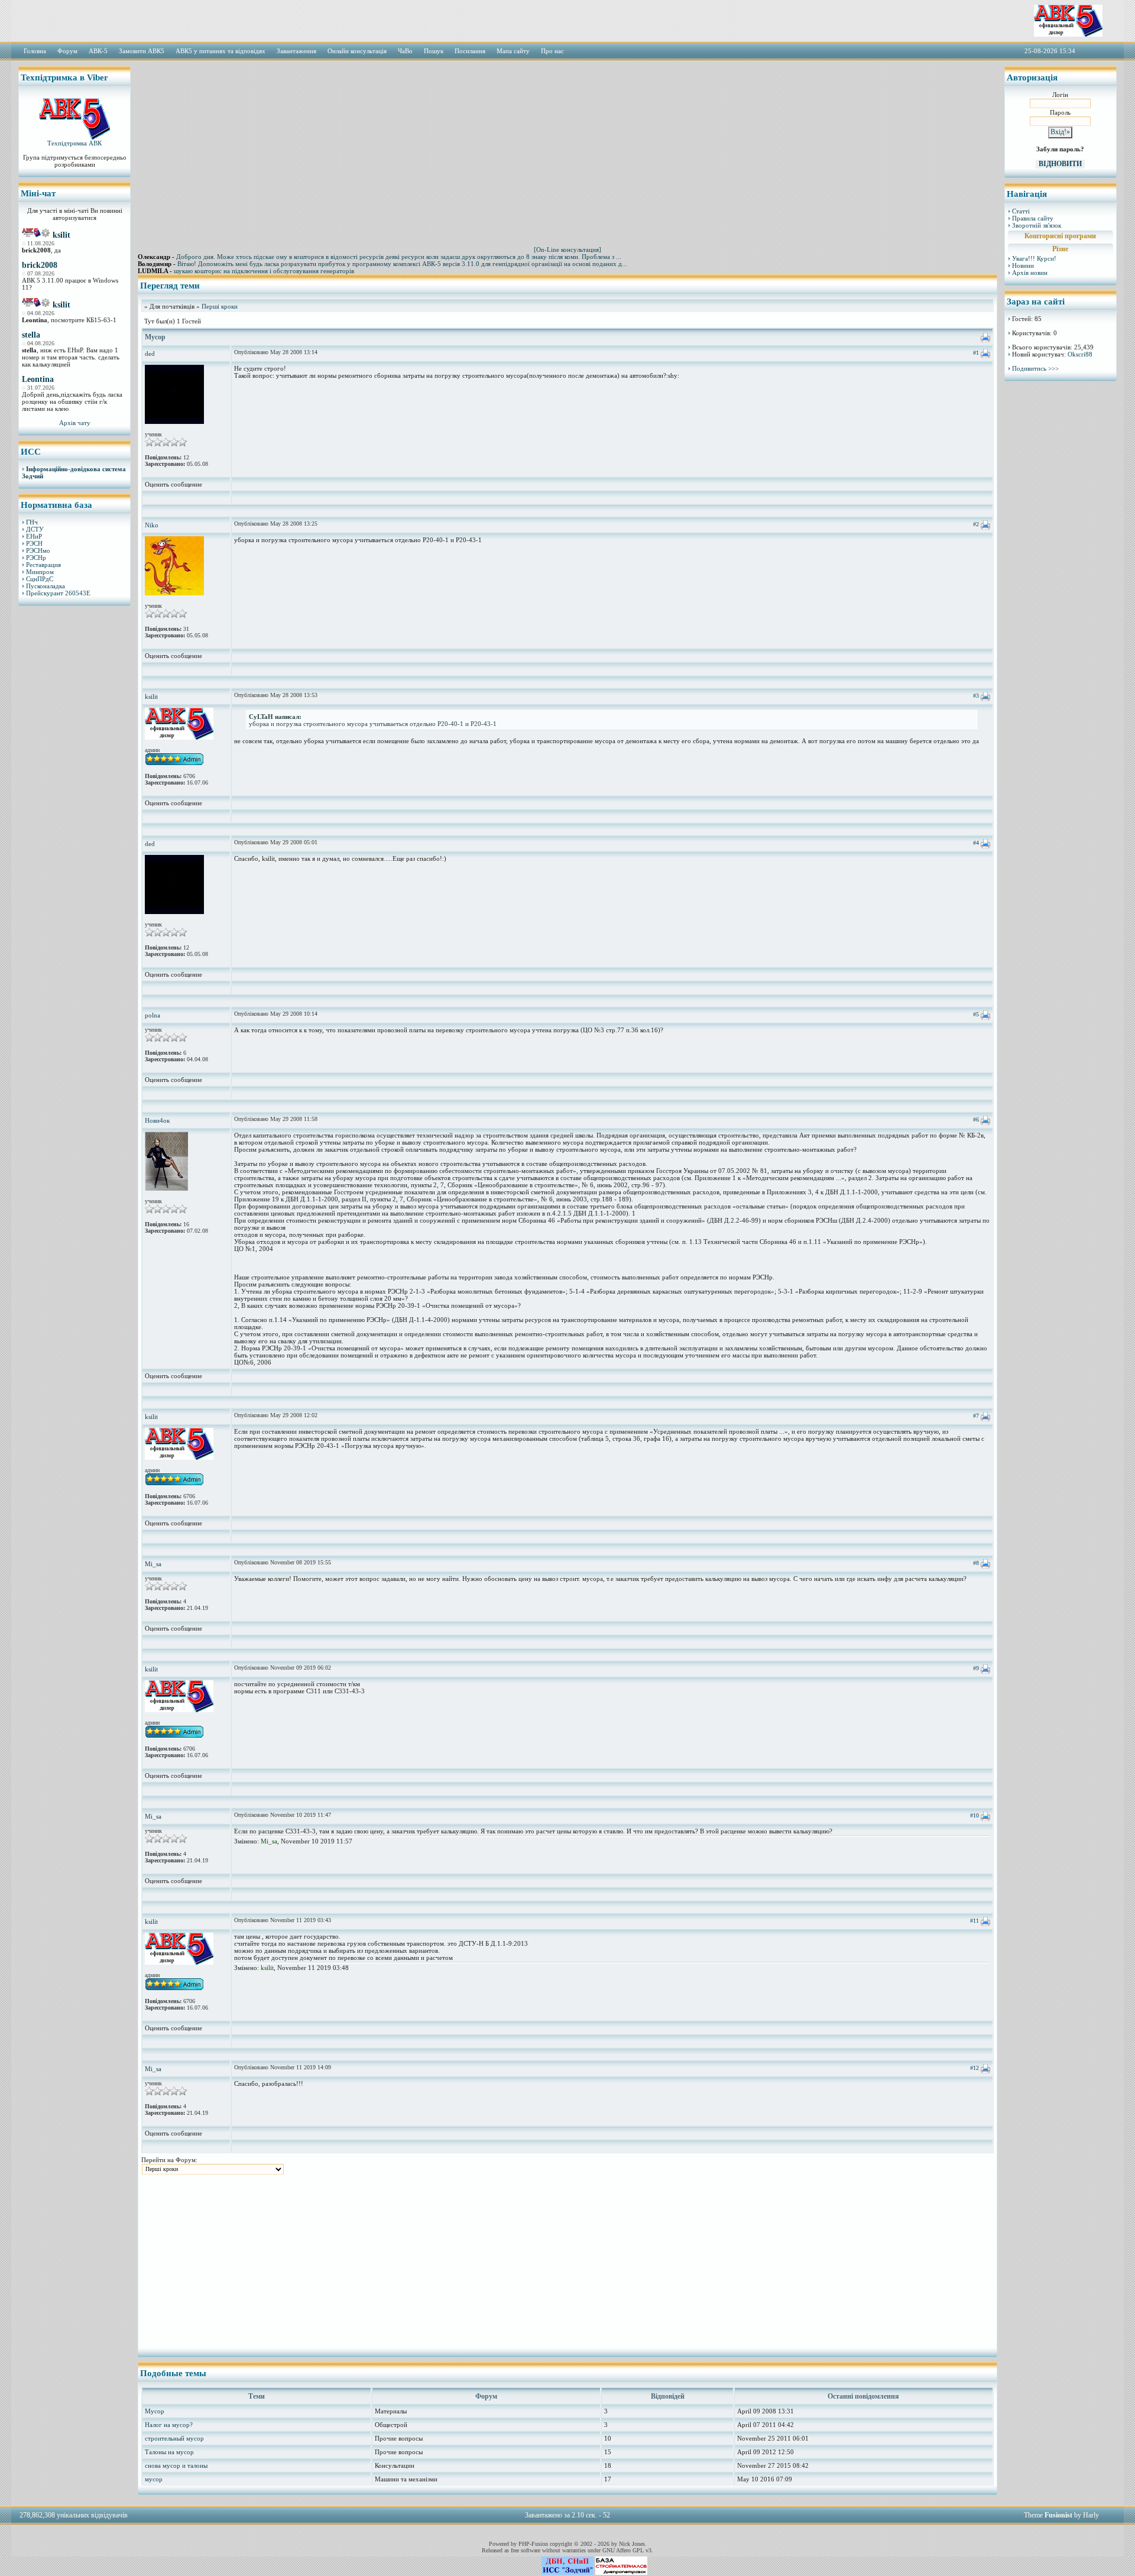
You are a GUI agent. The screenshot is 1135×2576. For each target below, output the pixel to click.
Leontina (38, 379)
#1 (976, 353)
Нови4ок (157, 1120)
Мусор (155, 2411)
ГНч (32, 522)
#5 (976, 1014)
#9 (976, 1668)
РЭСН (34, 543)
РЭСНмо (38, 550)
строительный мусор (174, 2438)
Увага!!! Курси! (1034, 258)
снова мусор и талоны (176, 2465)
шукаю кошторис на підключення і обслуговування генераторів (264, 271)
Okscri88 (1080, 354)
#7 (976, 1416)
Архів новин (1030, 273)
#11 (975, 1921)
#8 (976, 1563)
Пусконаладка (46, 586)
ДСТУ (35, 529)
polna (153, 1015)
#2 (976, 524)
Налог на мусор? (169, 2425)
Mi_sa (153, 1564)
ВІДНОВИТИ (1060, 164)
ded (150, 354)
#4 (976, 843)
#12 (975, 2068)
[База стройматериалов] (621, 2572)
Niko (152, 525)
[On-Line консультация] (567, 250)
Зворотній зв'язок (1037, 225)
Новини (1023, 265)
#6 (976, 1119)
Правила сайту (1033, 218)
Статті (1021, 211)
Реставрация (43, 565)
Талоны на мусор (169, 2452)
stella (31, 335)
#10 (975, 1815)
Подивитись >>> (1035, 368)
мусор (154, 2479)
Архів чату (75, 423)
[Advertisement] (74, 795)
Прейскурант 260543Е (58, 593)
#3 (976, 696)
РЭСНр (36, 558)
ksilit (61, 235)
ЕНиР (34, 536)
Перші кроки (220, 306)
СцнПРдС (40, 579)
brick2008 (40, 265)
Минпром (40, 572)
